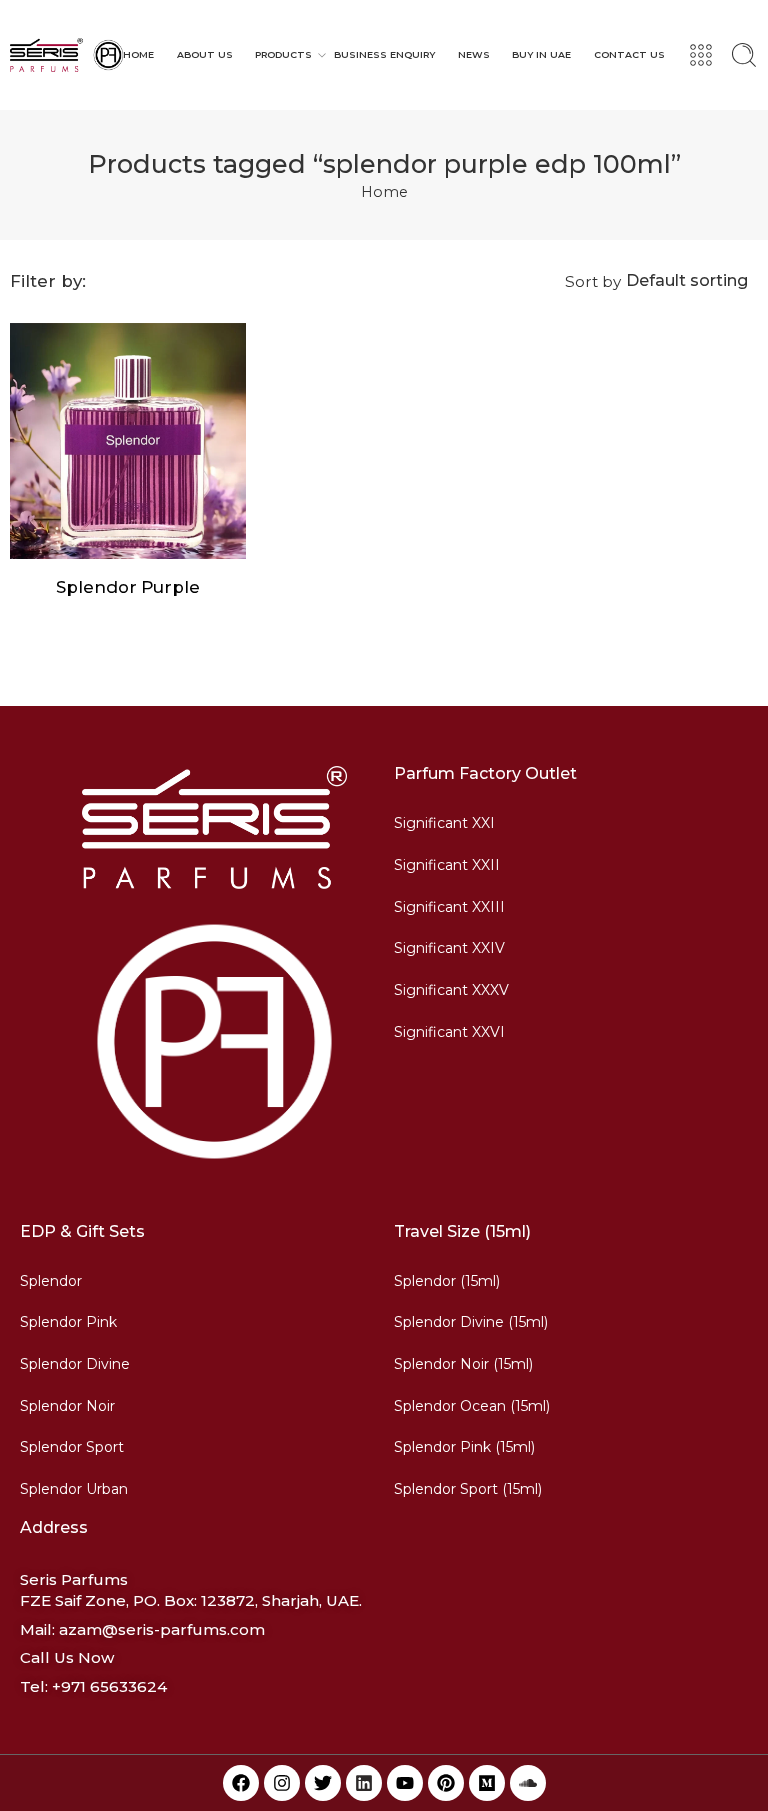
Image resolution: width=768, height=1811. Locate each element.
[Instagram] (282, 1783)
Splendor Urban (74, 1489)
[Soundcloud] (528, 1783)
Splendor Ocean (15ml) (472, 1406)
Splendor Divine (75, 1364)
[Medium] (487, 1783)
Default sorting (687, 280)
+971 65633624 (109, 1686)
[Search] (744, 55)
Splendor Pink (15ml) (464, 1447)
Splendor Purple (128, 587)
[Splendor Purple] (128, 441)
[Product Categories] (701, 55)
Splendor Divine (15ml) (471, 1322)
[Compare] (168, 538)
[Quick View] (128, 538)
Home (384, 192)
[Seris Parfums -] (66, 55)
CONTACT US (629, 54)
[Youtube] (405, 1783)
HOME (138, 54)
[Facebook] (241, 1783)
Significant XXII (447, 865)
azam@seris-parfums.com (162, 1629)
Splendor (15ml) (447, 1281)
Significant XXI (444, 823)
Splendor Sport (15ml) (468, 1489)
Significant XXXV (451, 990)
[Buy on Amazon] (88, 538)
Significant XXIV (449, 948)
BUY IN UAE (541, 54)
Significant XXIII (449, 907)
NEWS (474, 54)
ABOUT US (205, 54)
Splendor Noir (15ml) (463, 1364)
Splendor (51, 1281)
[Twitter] (323, 1783)
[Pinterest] (446, 1783)
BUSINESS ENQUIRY (384, 54)
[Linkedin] (364, 1783)
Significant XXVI (449, 1032)
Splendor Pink (68, 1322)
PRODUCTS (283, 54)
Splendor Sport (72, 1447)
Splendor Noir (67, 1406)
